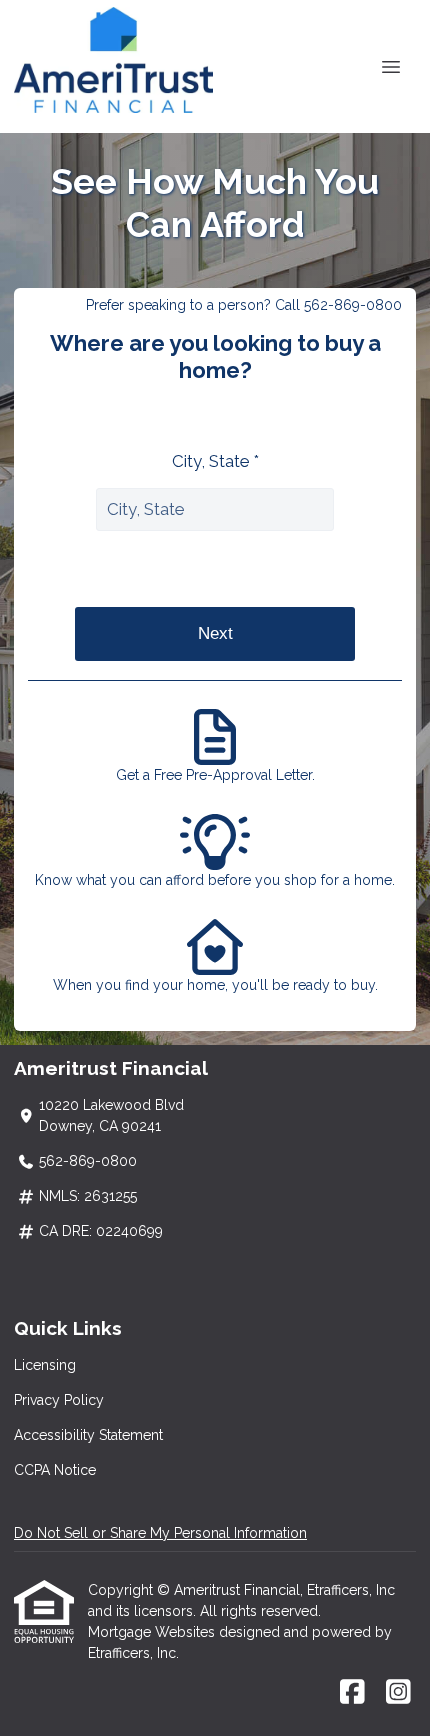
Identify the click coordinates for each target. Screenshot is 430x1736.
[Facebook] (352, 1693)
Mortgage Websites (153, 1632)
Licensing (45, 1365)
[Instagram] (398, 1693)
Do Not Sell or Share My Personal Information (160, 1533)
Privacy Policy (59, 1400)
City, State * (215, 461)
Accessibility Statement (88, 1435)
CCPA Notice (55, 1470)
